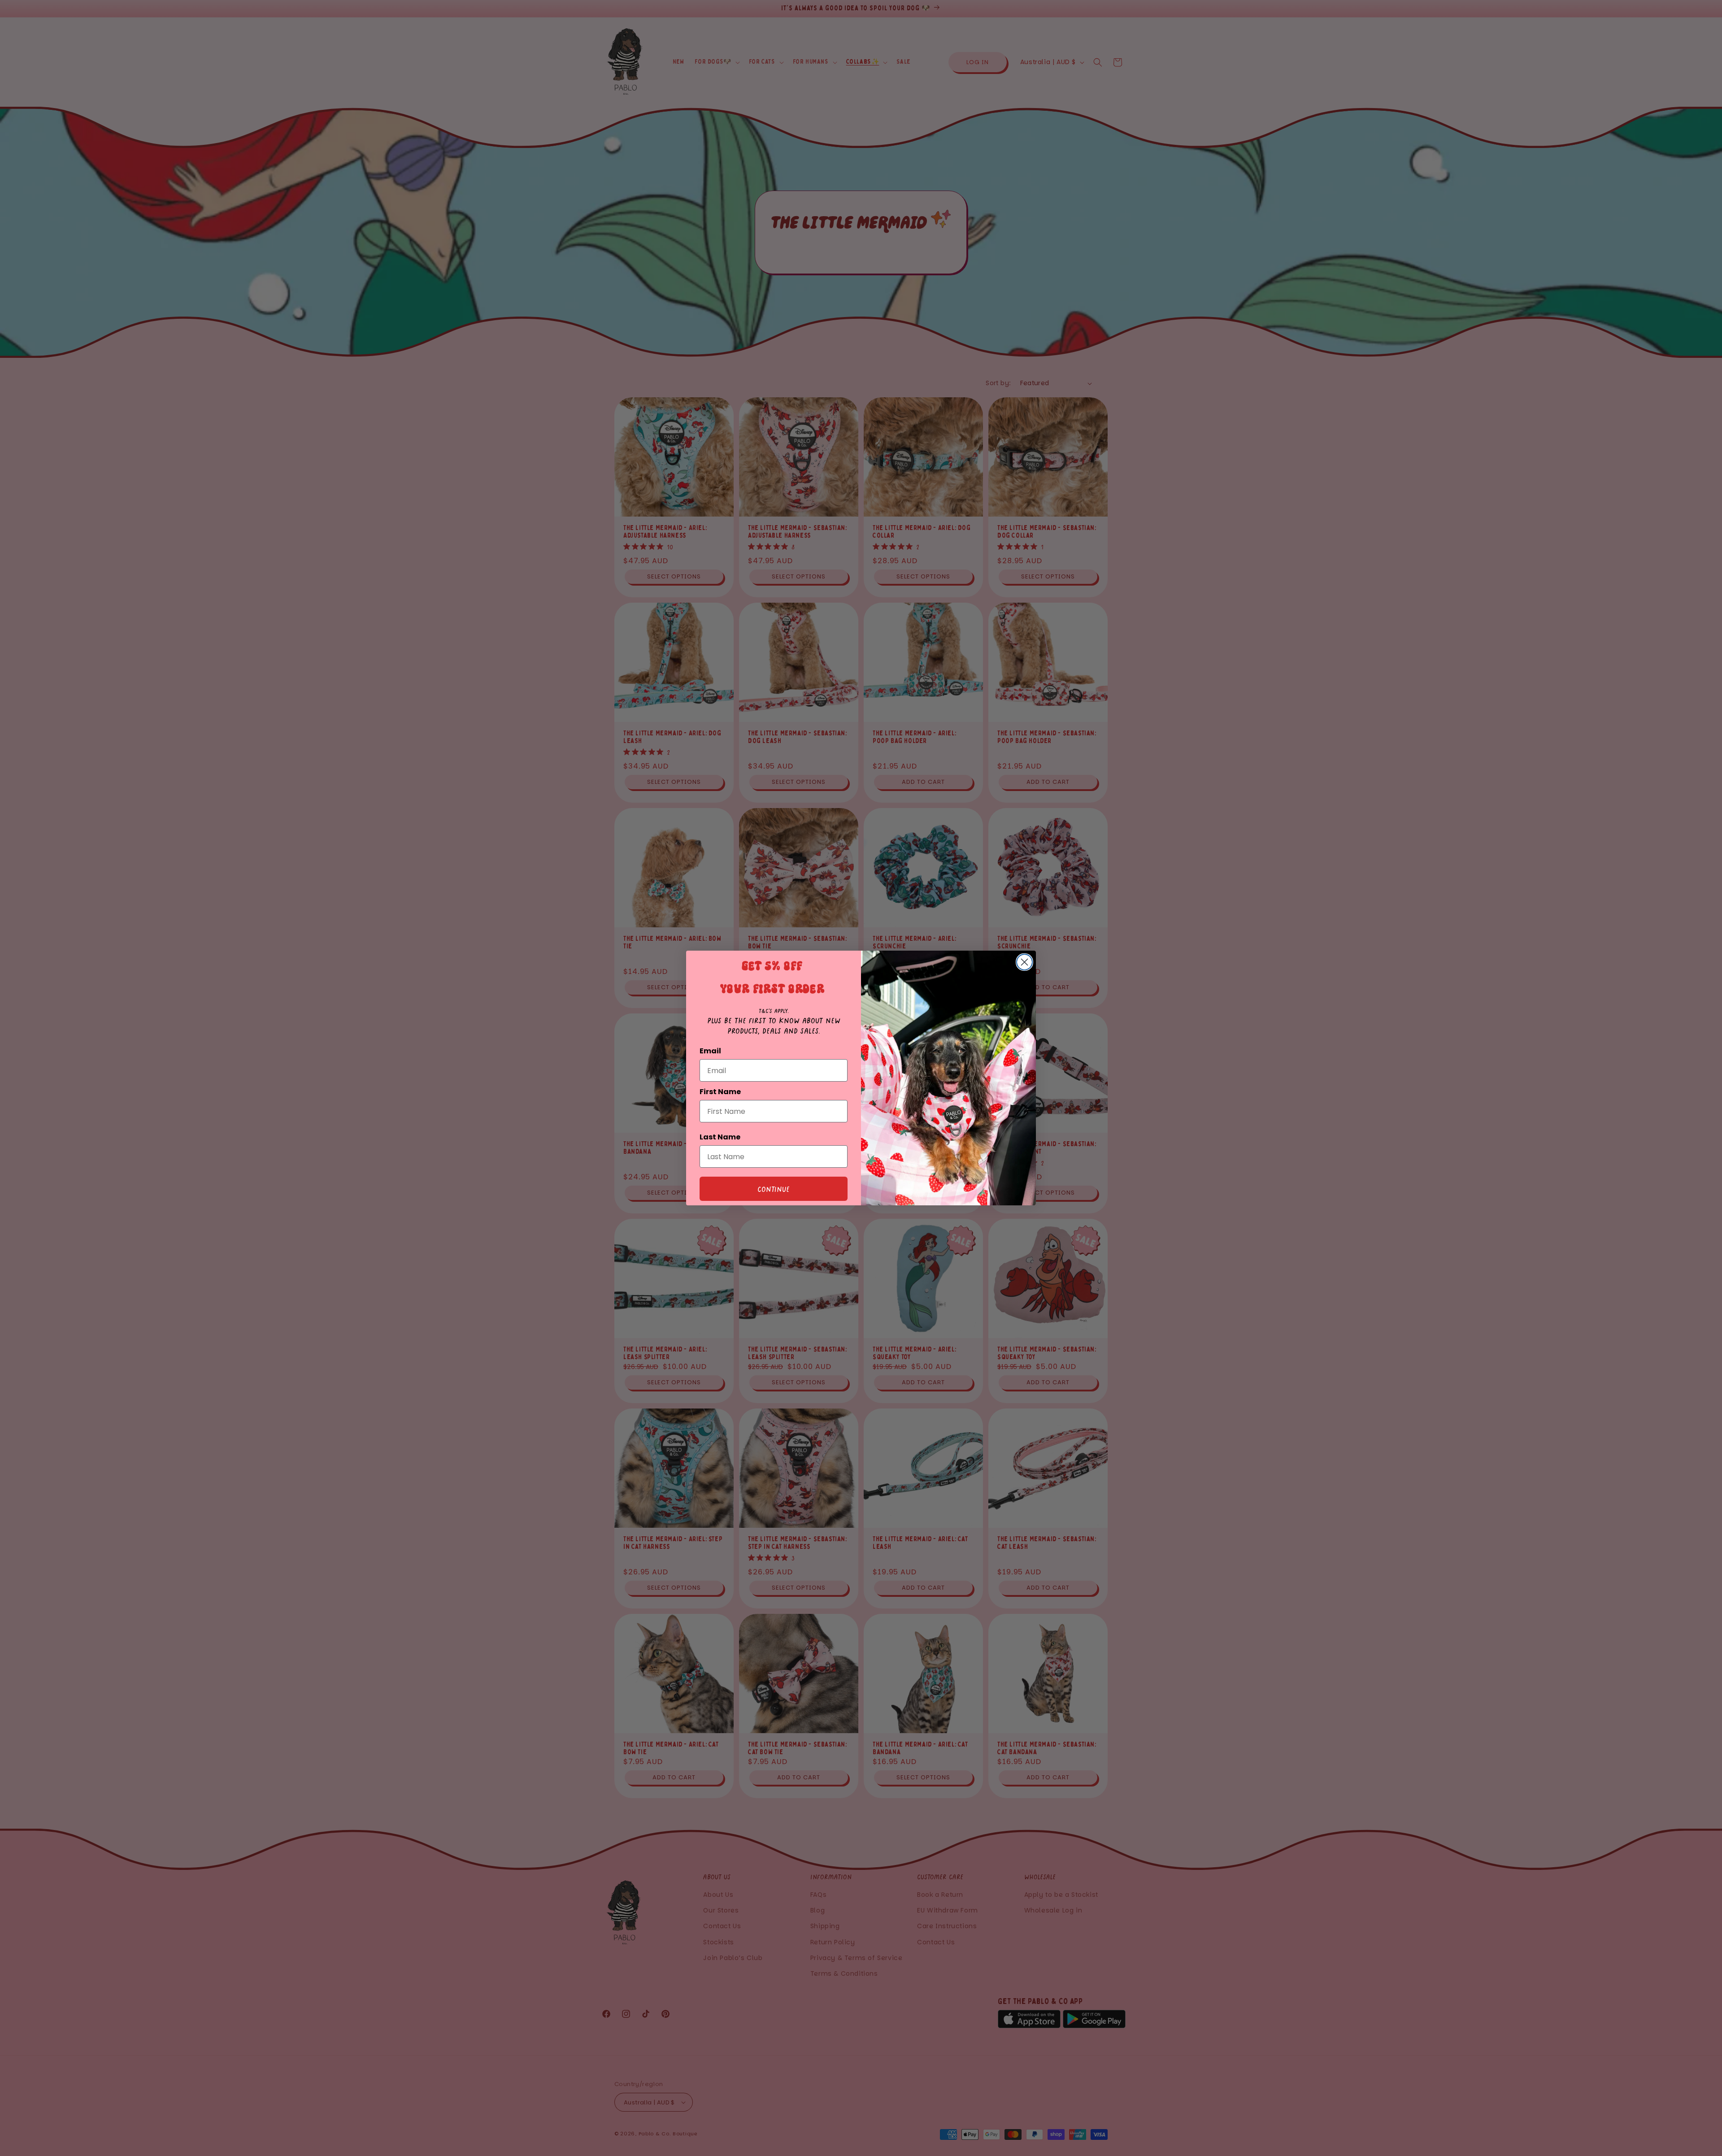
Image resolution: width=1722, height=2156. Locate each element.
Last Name (720, 1137)
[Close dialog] (1024, 962)
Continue (774, 1189)
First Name (720, 1092)
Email (710, 1051)
